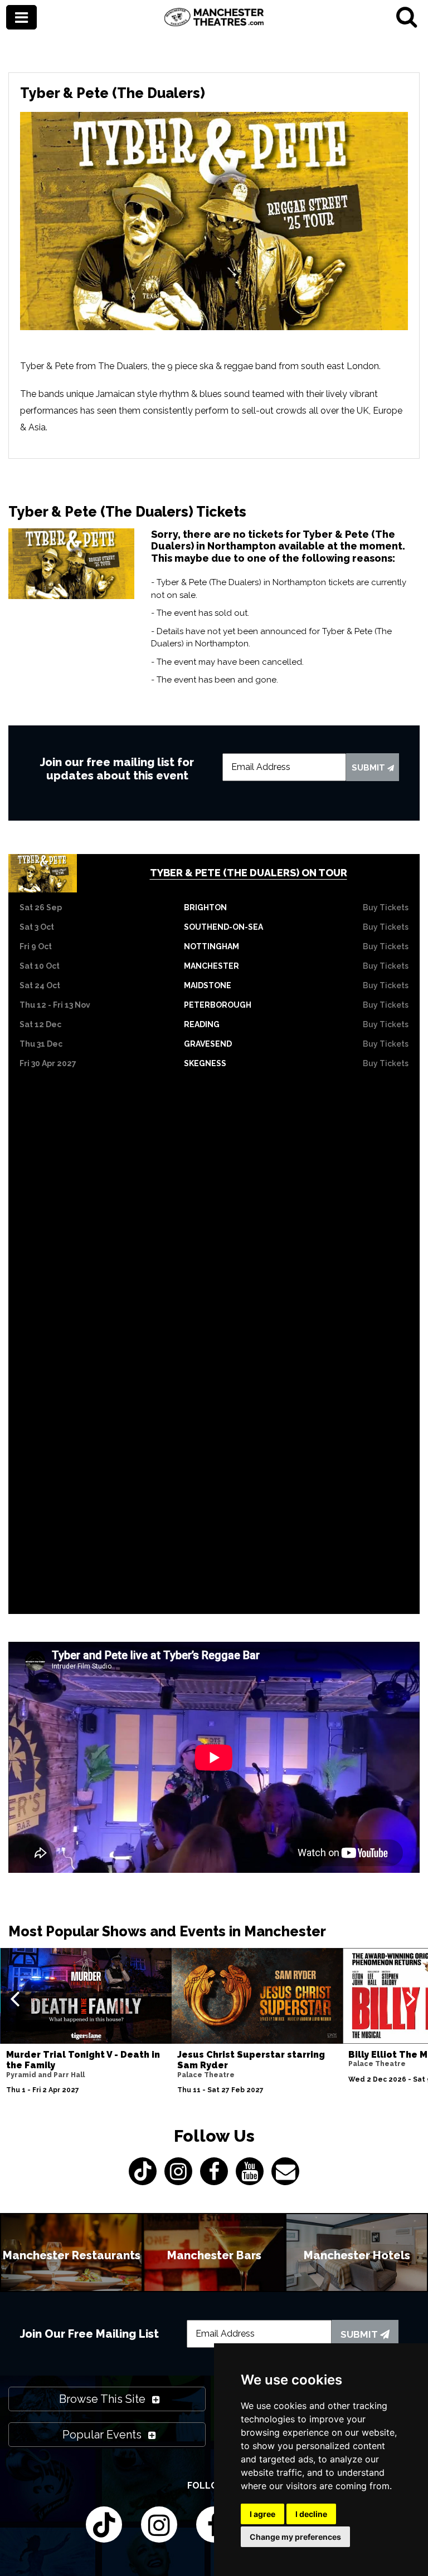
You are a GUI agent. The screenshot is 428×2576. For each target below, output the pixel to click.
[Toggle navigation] (21, 18)
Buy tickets (386, 907)
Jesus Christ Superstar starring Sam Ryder (251, 2060)
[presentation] (15, 1998)
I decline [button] (311, 2514)
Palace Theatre (206, 2075)
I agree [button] (262, 2514)
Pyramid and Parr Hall (45, 2075)
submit (369, 768)
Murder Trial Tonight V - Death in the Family (83, 2060)
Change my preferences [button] (295, 2537)
